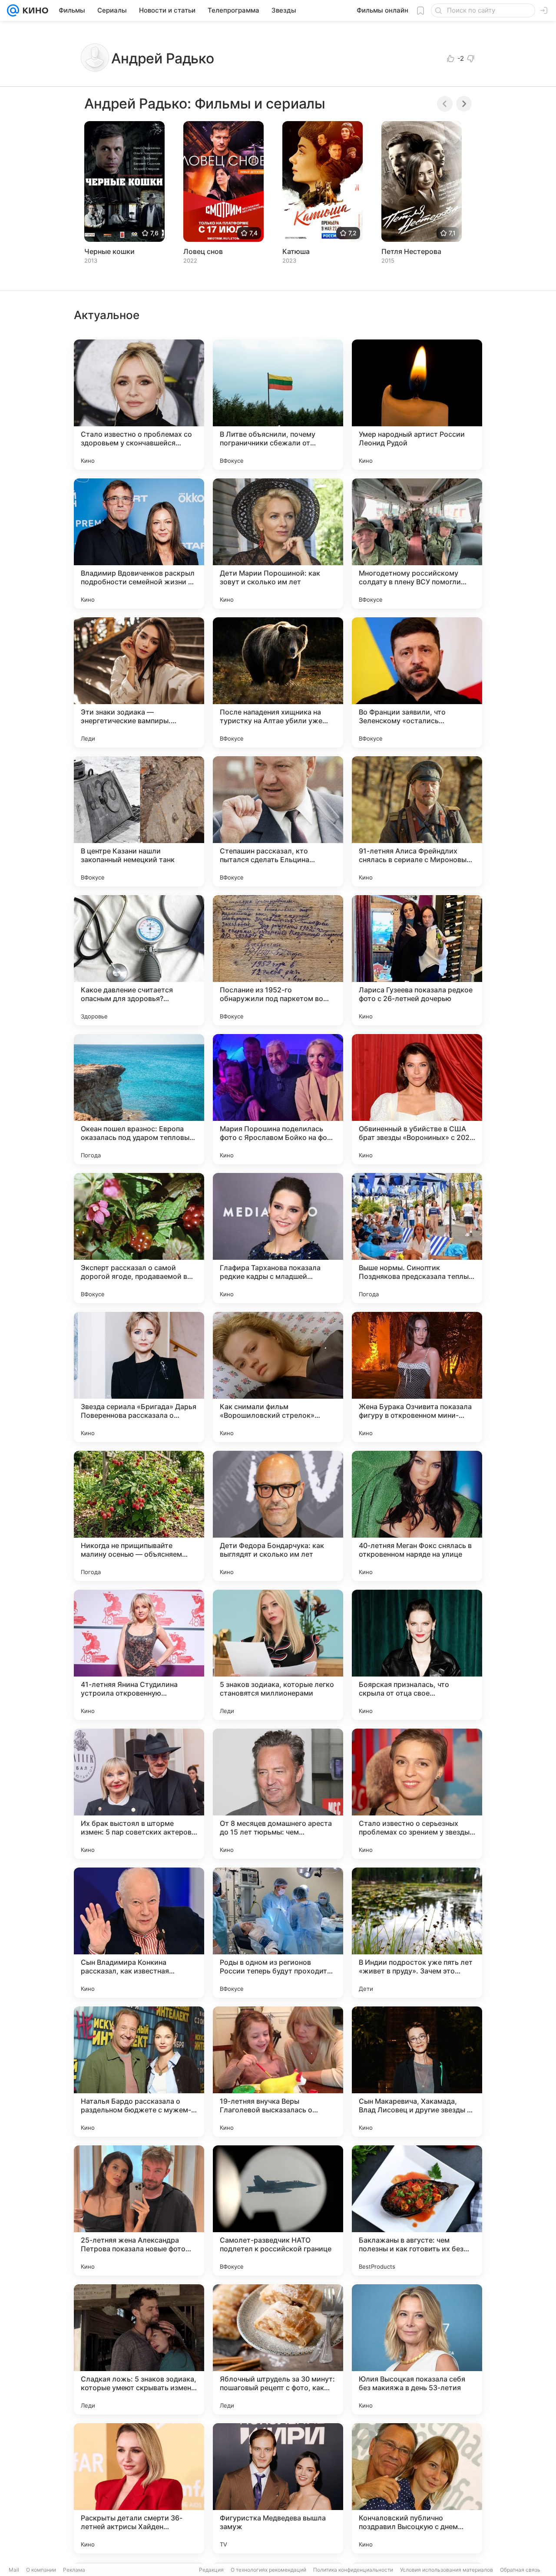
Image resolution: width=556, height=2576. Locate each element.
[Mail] (13, 10)
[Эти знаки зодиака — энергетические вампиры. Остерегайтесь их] (139, 682)
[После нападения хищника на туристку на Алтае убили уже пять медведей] (278, 682)
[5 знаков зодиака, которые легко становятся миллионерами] (278, 1655)
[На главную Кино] (34, 10)
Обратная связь (520, 2570)
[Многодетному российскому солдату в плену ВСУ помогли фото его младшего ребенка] (417, 544)
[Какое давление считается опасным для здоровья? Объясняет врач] (139, 960)
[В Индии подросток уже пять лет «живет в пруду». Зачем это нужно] (417, 1933)
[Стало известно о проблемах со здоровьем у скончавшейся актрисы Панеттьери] (139, 405)
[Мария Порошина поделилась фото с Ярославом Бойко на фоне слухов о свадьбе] (278, 1099)
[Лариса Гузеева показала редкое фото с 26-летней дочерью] (417, 960)
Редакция (211, 2570)
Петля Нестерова (411, 251)
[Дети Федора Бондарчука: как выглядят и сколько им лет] (278, 1516)
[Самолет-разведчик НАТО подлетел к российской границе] (278, 2210)
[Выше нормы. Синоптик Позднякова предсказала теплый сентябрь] (417, 1238)
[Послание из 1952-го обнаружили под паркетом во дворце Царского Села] (278, 960)
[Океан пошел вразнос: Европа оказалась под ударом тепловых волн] (139, 1099)
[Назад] (445, 104)
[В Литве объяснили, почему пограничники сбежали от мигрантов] (278, 405)
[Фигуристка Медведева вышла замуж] (278, 2488)
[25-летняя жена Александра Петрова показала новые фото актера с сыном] (139, 2210)
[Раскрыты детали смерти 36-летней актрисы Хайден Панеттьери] (139, 2488)
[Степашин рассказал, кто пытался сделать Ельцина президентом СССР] (278, 821)
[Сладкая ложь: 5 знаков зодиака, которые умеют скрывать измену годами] (139, 2349)
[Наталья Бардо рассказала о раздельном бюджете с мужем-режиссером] (139, 2072)
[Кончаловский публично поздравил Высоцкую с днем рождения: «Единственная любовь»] (417, 2488)
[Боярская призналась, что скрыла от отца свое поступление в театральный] (417, 1655)
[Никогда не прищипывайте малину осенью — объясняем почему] (139, 1516)
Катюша (296, 251)
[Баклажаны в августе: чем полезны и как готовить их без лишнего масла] (417, 2210)
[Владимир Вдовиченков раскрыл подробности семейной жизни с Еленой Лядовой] (139, 544)
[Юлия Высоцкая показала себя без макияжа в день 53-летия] (417, 2349)
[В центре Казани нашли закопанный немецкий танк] (139, 821)
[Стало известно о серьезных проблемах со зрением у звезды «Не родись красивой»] (417, 1794)
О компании (41, 2570)
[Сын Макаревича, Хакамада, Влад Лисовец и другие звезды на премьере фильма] (417, 2072)
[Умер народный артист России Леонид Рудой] (417, 405)
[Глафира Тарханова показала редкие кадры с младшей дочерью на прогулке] (278, 1238)
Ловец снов (203, 251)
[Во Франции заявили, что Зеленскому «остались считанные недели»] (417, 682)
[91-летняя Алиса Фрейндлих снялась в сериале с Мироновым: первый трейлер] (417, 821)
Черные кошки (109, 251)
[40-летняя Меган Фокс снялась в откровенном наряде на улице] (417, 1516)
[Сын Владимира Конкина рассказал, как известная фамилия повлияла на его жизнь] (139, 1933)
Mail (14, 2570)
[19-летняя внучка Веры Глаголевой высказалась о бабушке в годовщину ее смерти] (278, 2072)
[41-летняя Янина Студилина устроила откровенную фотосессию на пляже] (139, 1655)
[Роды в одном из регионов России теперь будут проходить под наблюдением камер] (278, 1933)
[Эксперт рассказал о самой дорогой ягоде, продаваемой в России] (139, 1238)
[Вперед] (464, 104)
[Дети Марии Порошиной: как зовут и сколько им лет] (278, 544)
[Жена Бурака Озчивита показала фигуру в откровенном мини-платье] (417, 1377)
